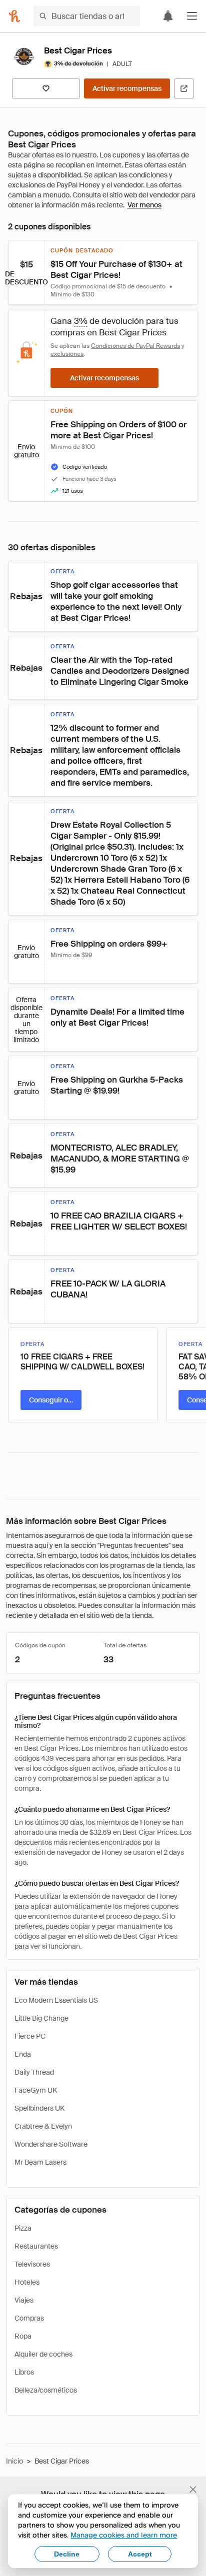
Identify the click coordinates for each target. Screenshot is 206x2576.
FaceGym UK (36, 2090)
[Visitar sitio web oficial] (184, 88)
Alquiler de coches (43, 2354)
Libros (24, 2372)
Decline (67, 2554)
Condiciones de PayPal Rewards (135, 346)
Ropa (23, 2336)
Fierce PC (30, 2036)
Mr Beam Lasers (40, 2162)
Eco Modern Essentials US (56, 2000)
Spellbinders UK (39, 2108)
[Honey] (14, 16)
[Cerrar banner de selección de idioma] (193, 2490)
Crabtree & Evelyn (43, 2126)
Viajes (24, 2300)
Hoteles (27, 2282)
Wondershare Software (51, 2144)
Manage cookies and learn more (124, 2535)
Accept (140, 2554)
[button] (192, 16)
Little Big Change (41, 2018)
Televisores (32, 2264)
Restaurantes (36, 2246)
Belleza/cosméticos (46, 2390)
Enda (23, 2054)
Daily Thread (34, 2072)
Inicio (14, 2461)
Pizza (23, 2228)
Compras (29, 2318)
